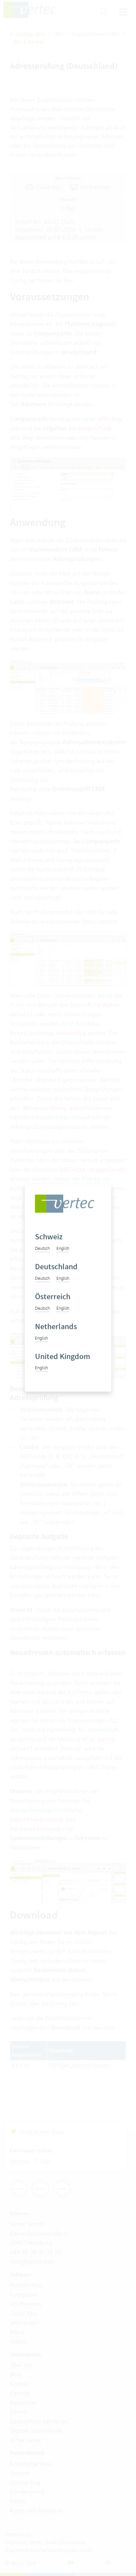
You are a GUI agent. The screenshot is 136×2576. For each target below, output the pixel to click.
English (63, 1248)
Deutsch (42, 1248)
